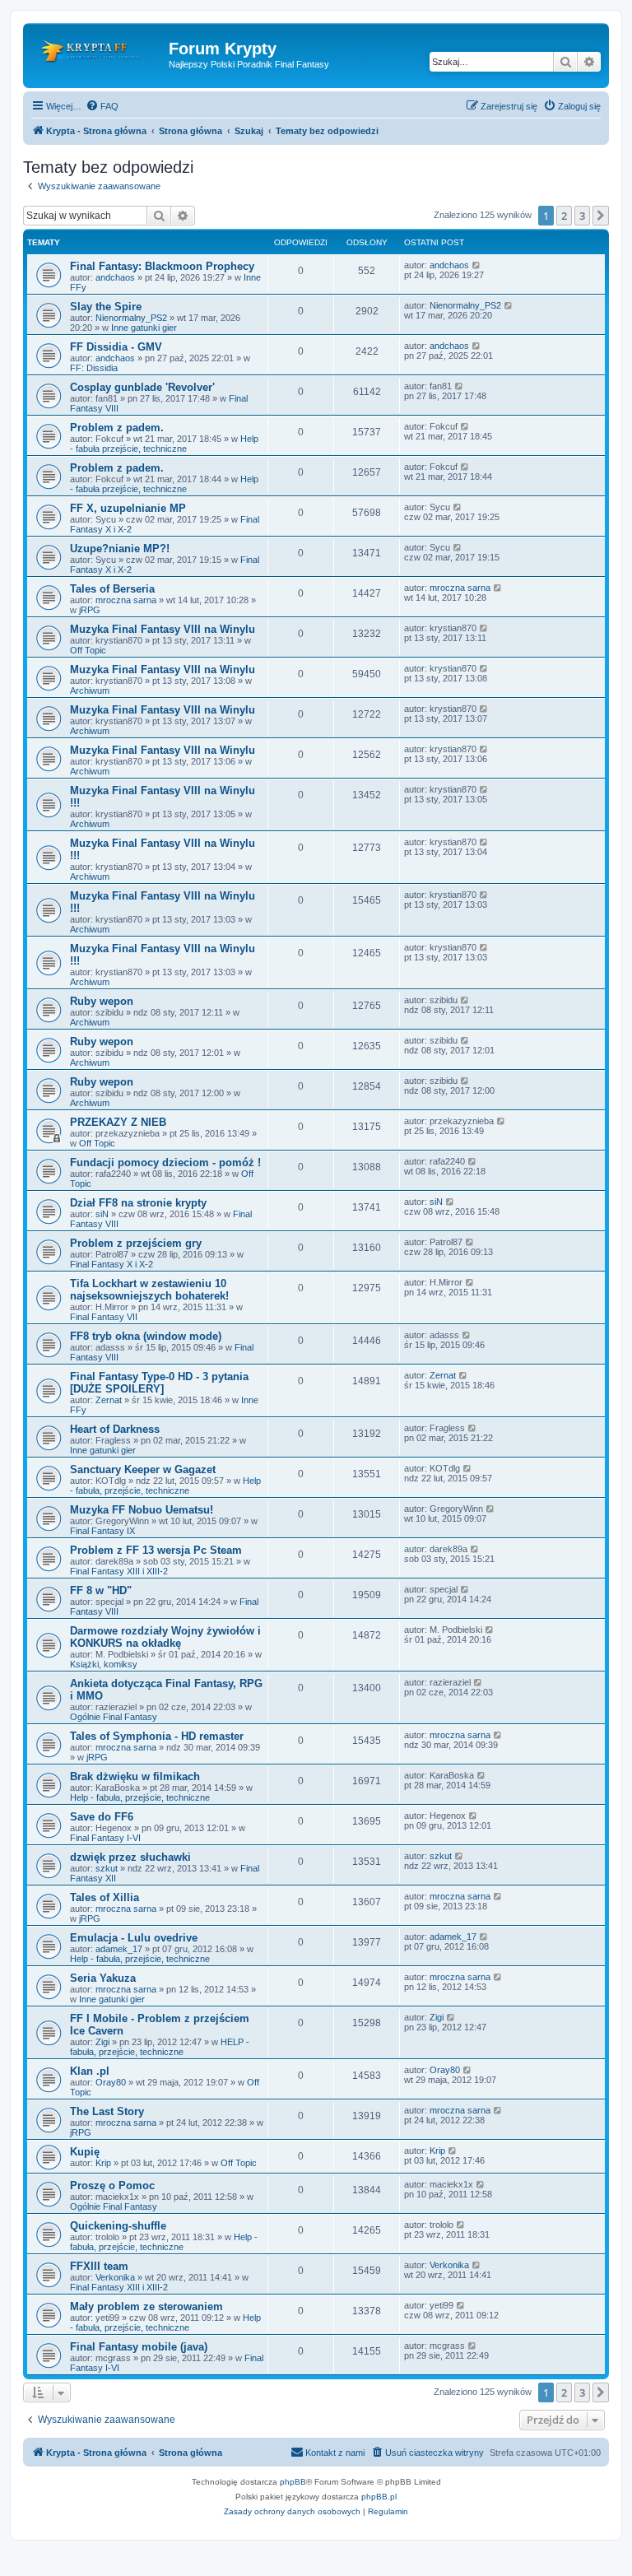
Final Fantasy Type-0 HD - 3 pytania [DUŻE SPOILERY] (159, 1383)
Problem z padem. (117, 428)
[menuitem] (102, 106)
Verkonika (115, 2277)
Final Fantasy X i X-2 (112, 1264)
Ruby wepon (102, 1001)
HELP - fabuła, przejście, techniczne (160, 2047)
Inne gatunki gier (144, 328)
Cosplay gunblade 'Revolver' (142, 387)
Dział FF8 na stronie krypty (138, 1203)
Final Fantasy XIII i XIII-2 (119, 1571)
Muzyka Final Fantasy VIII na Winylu (163, 629)
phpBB (293, 2482)
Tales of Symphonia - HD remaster (157, 1736)
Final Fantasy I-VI (105, 1838)
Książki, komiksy (104, 1664)
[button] (601, 216)
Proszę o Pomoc (112, 2185)
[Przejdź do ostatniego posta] (477, 265)
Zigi (102, 2042)
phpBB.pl (379, 2497)
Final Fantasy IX (102, 1531)
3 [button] (582, 216)
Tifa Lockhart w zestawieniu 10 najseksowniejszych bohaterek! (149, 1290)
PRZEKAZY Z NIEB (118, 1122)
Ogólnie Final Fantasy (114, 1717)
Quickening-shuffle (118, 2226)
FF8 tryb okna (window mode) (146, 1336)
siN (102, 1214)
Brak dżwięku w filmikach (135, 1776)
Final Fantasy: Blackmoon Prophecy (162, 266)
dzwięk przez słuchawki (130, 1857)
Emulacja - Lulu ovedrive (134, 1938)
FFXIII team (99, 2266)
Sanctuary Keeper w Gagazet (143, 1469)
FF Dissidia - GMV (116, 347)
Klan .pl (90, 2071)
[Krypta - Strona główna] (98, 53)
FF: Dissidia (94, 368)
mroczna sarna (126, 600)
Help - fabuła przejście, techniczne (164, 444)
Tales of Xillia (105, 1897)
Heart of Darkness (115, 1429)
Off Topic (88, 650)
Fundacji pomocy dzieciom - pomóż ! (165, 1162)
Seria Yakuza (103, 1978)
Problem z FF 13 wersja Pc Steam (156, 1550)
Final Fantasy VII (104, 1317)
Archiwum (90, 690)
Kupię (85, 2152)
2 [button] (564, 216)
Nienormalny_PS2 (131, 318)
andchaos (115, 277)
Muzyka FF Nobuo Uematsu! (142, 1510)
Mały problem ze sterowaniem (146, 2306)
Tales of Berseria (112, 589)
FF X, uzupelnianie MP (128, 508)
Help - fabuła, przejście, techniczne (165, 1486)
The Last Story (107, 2111)
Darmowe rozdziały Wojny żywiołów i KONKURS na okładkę (165, 1637)
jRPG (90, 610)
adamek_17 (119, 1949)
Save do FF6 (102, 1817)
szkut (107, 1868)
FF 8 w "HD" (101, 1590)
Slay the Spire (106, 307)
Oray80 (111, 2082)
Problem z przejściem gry (136, 1243)
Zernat (109, 1400)
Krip (103, 2163)
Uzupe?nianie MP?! (120, 549)
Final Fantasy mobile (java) (139, 2347)
